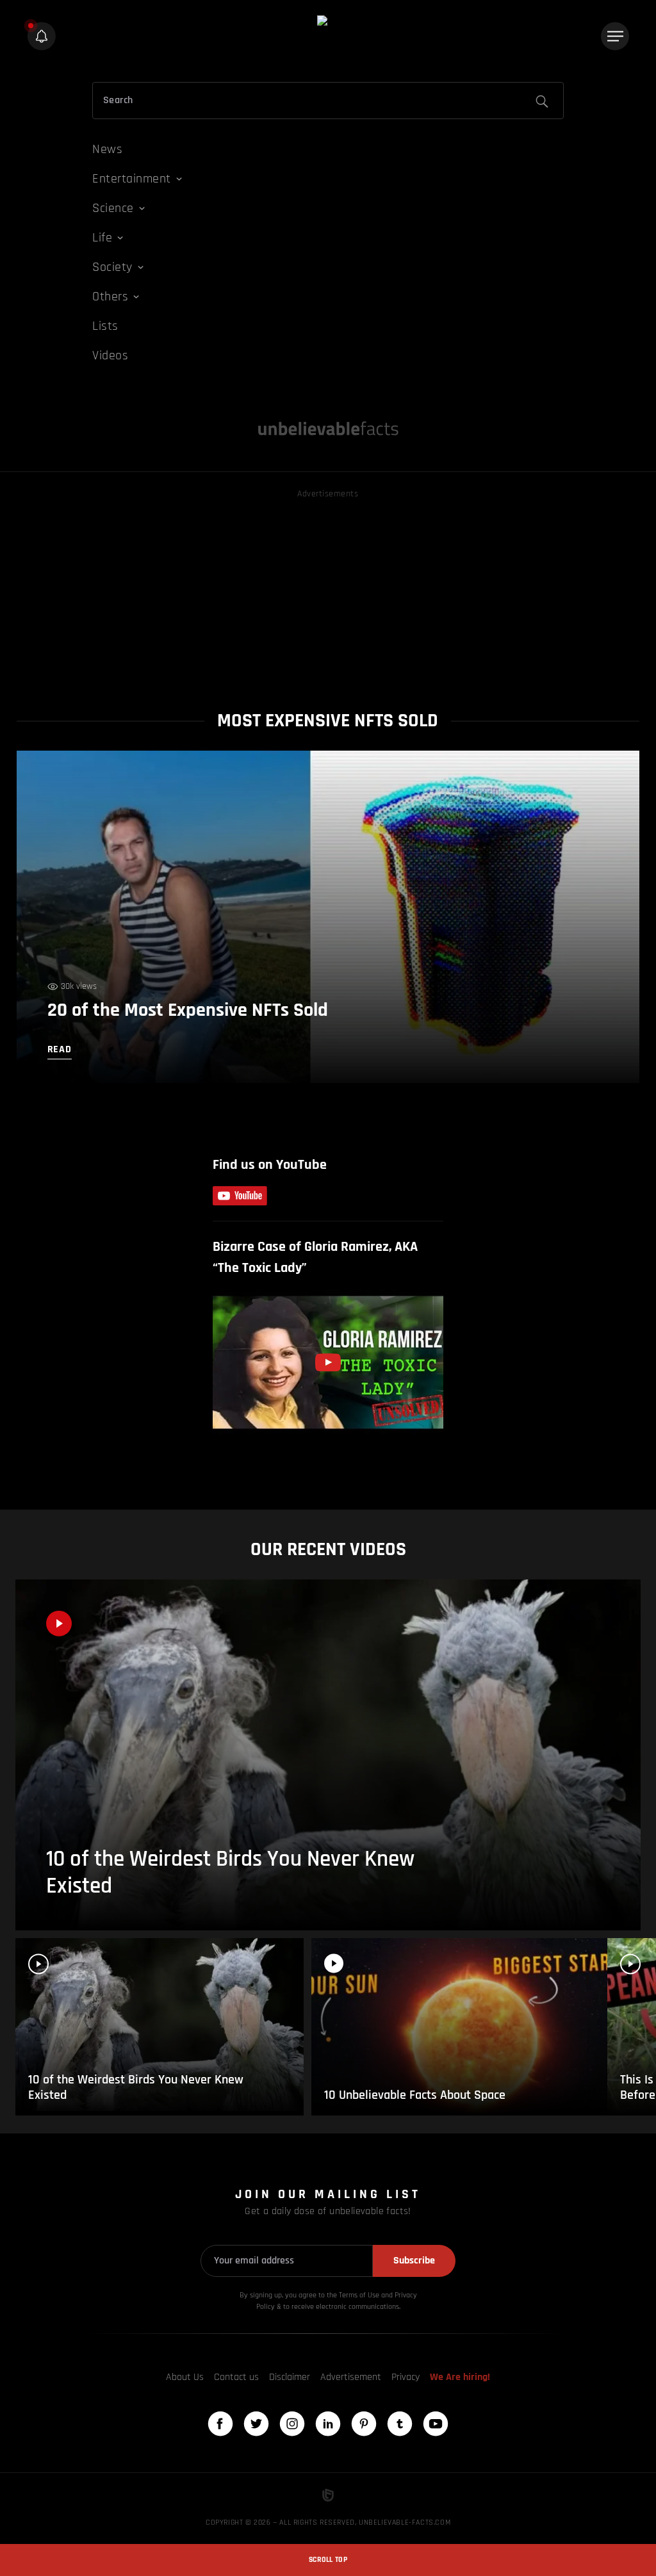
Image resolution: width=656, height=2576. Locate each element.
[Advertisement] (328, 591)
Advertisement (351, 2377)
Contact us (236, 2377)
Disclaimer (290, 2377)
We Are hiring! (460, 2377)
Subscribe (414, 2261)
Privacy (406, 2377)
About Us (185, 2377)
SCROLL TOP (328, 2560)
